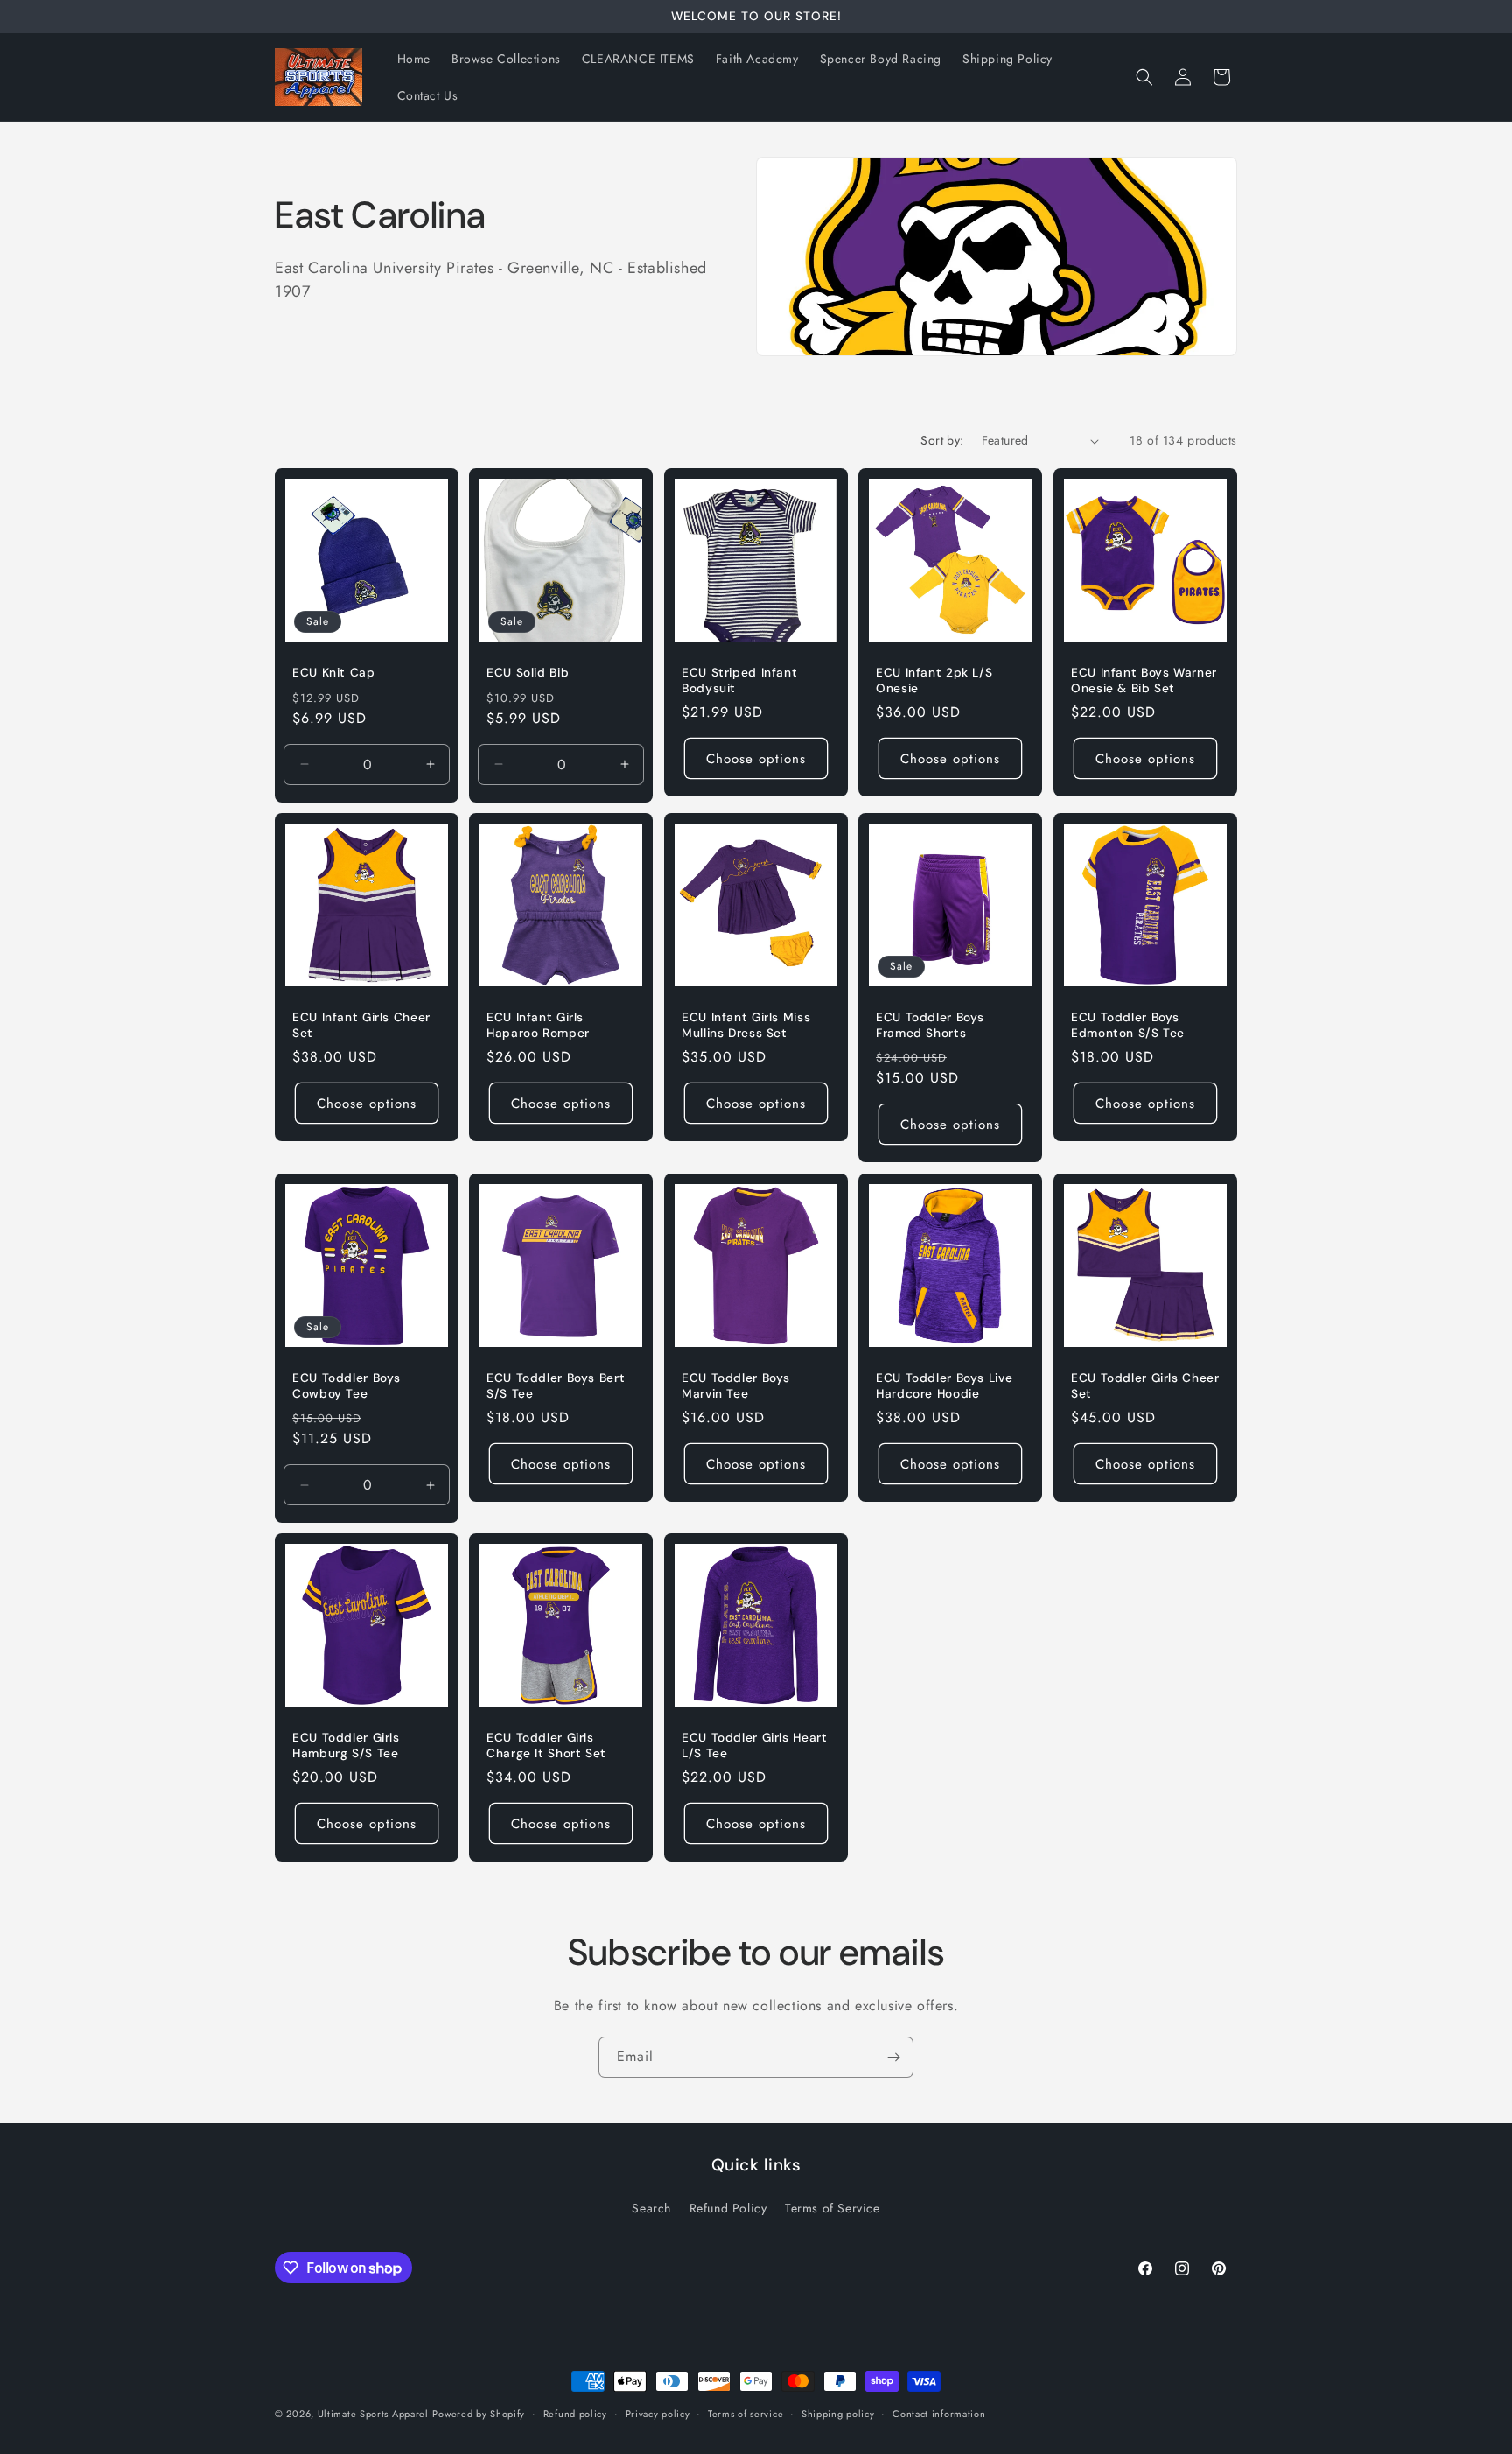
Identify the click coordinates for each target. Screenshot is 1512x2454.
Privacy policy (658, 2414)
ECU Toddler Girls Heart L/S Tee (755, 1746)
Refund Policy (728, 2208)
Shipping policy (838, 2414)
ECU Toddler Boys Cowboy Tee (346, 1386)
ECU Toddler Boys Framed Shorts (930, 1026)
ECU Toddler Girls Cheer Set (1145, 1386)
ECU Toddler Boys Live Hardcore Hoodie (944, 1386)
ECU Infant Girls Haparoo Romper (538, 1026)
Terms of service (745, 2414)
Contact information (939, 2414)
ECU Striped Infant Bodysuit (739, 681)
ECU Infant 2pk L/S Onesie (934, 681)
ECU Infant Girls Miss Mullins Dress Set (746, 1026)
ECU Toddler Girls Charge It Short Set (546, 1746)
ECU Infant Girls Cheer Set (361, 1026)
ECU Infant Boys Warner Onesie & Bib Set (1144, 681)
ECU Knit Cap (334, 673)
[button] (1144, 77)
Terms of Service (833, 2208)
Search (651, 2208)
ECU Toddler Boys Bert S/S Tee (556, 1386)
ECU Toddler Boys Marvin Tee (736, 1386)
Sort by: (942, 440)
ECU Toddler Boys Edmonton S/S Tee (1128, 1026)
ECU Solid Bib (528, 673)
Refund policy (575, 2414)
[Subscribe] (893, 2057)
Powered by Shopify (479, 2414)
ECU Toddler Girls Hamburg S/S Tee (346, 1746)
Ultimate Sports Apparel (373, 2414)
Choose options (756, 759)
